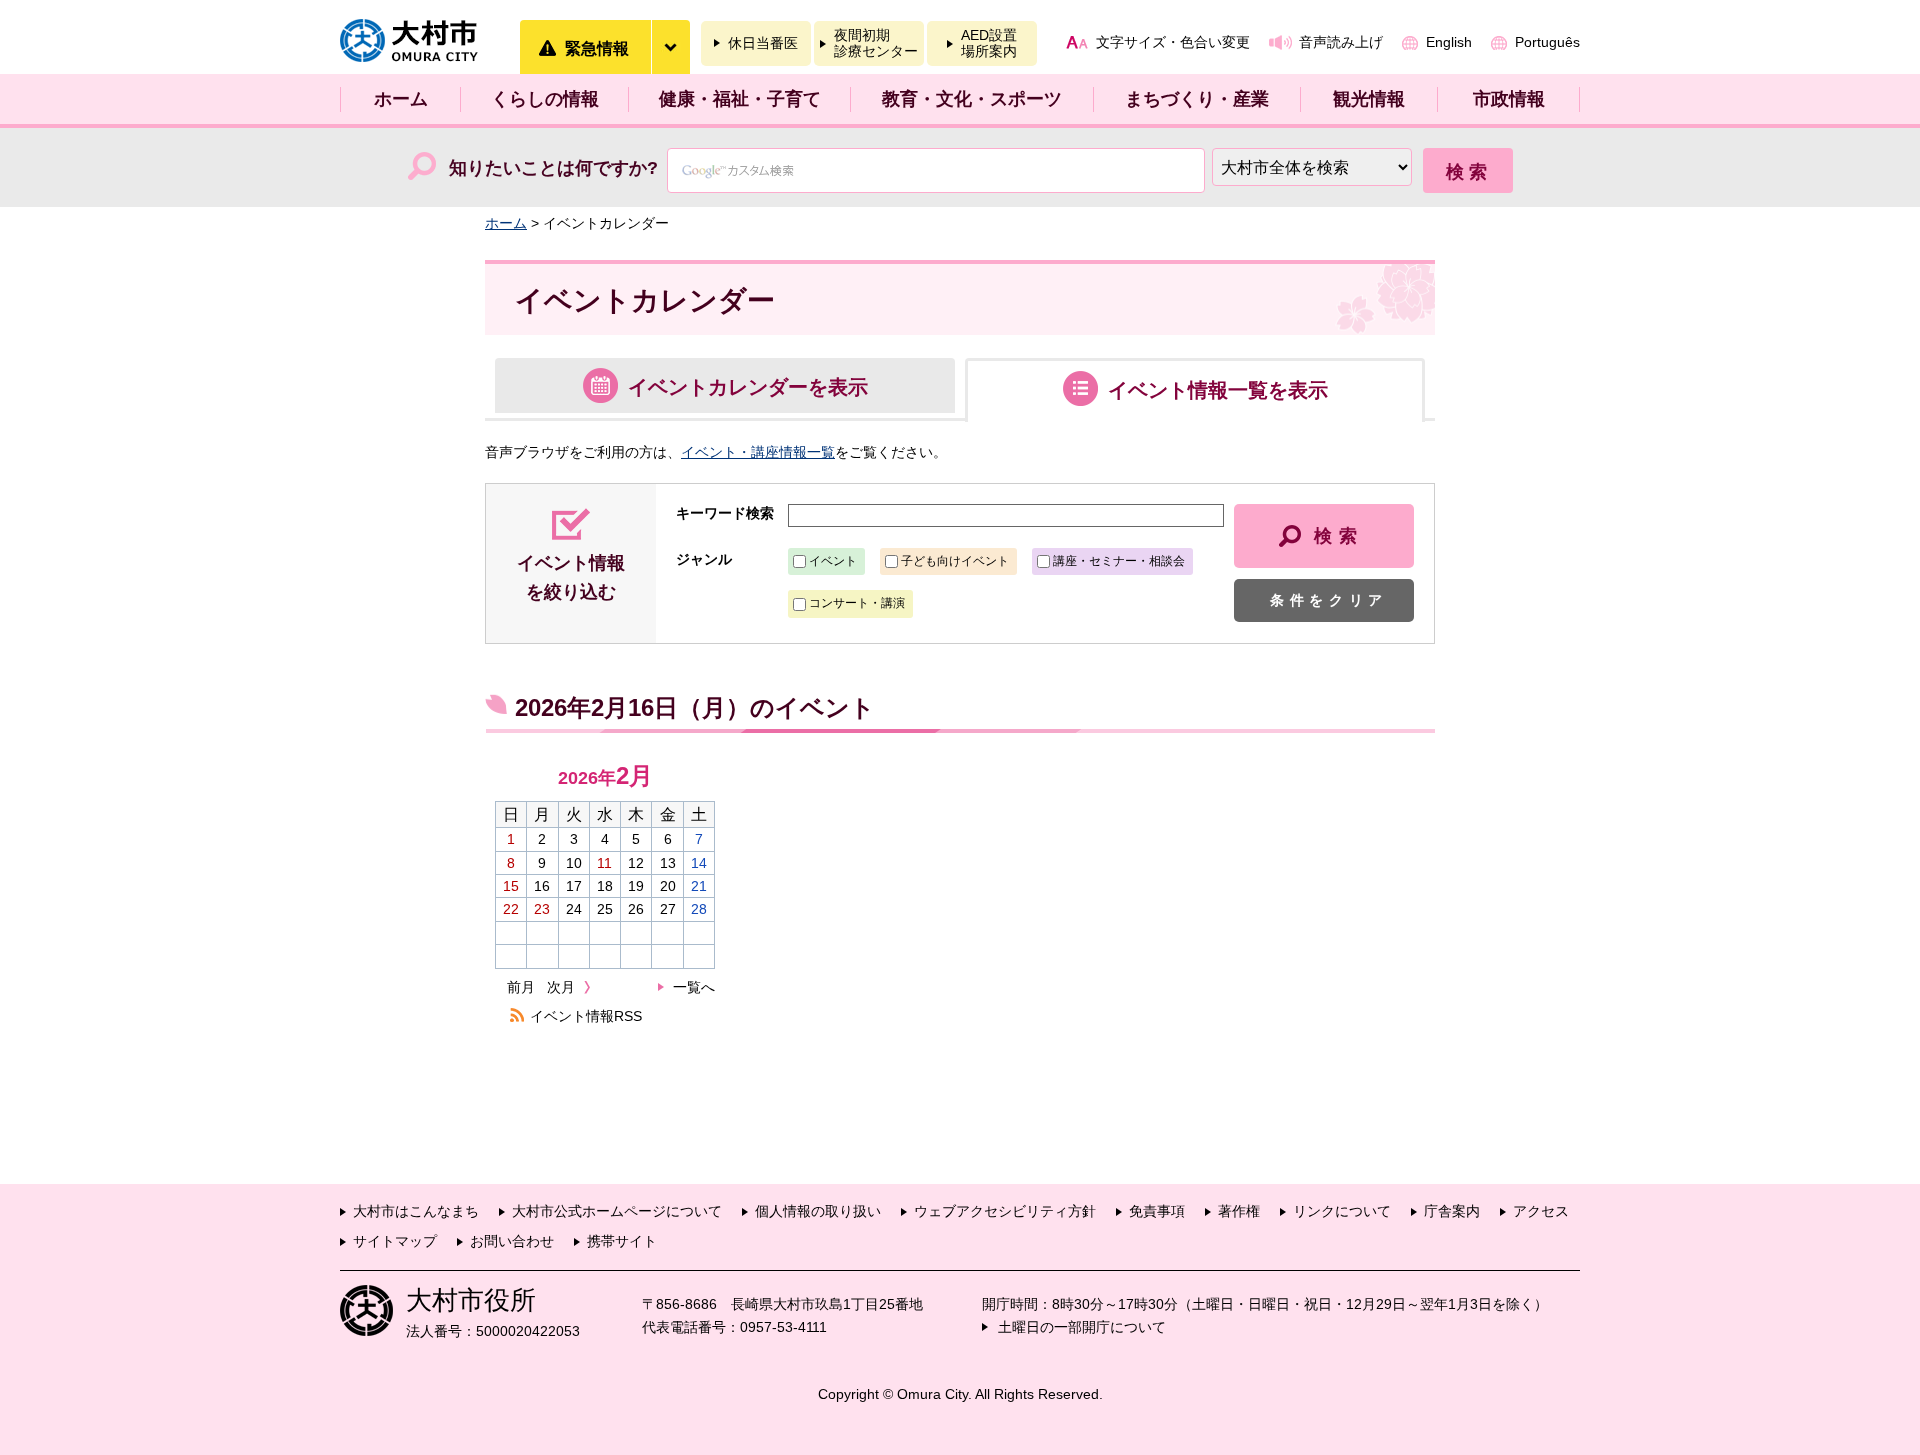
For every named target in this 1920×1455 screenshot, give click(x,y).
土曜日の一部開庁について (1082, 1327)
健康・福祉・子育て (740, 99)
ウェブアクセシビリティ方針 (1005, 1211)
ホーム (401, 99)
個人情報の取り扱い (818, 1211)
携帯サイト (622, 1241)
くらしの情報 (545, 99)
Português (1547, 42)
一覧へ (694, 987)
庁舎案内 (1452, 1211)
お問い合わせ (512, 1241)
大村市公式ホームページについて (617, 1211)
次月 (561, 987)
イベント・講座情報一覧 (758, 452)
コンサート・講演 (857, 603)
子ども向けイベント (955, 561)
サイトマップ (395, 1241)
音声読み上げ (1341, 42)
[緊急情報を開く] (670, 47)
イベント (833, 561)
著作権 (1239, 1211)
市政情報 (1509, 99)
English (1449, 42)
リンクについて (1342, 1211)
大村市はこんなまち (416, 1211)
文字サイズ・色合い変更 (1173, 42)
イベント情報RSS (586, 1016)
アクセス (1541, 1211)
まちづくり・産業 (1197, 99)
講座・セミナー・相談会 (1119, 561)
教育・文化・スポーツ (972, 99)
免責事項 (1157, 1211)
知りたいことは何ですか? (553, 168)
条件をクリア (1329, 600)
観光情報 (1369, 99)
